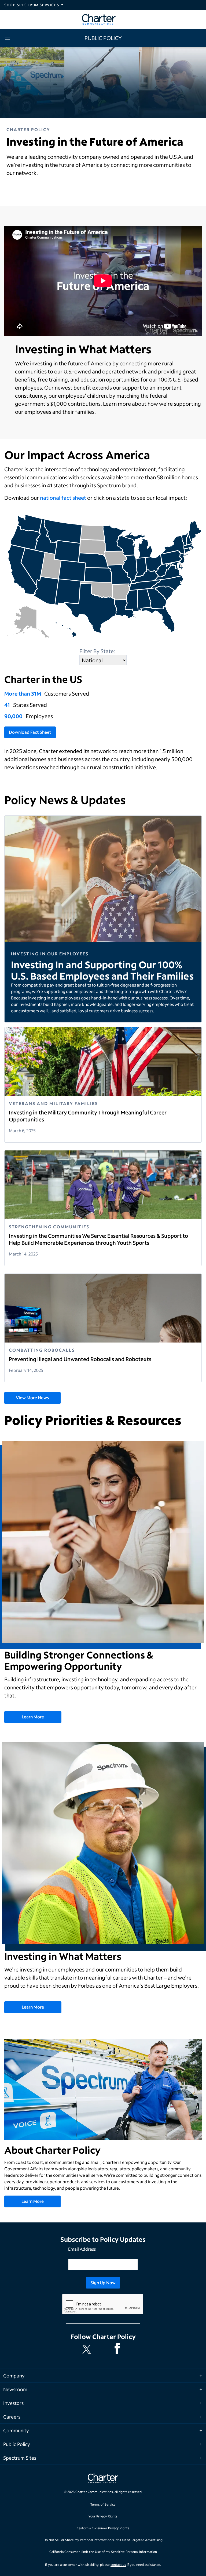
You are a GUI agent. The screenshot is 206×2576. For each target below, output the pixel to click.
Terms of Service (103, 2504)
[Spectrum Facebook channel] (118, 2349)
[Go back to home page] (103, 2479)
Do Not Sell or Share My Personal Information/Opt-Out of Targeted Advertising (103, 2540)
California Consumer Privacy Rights (103, 2528)
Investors (13, 2403)
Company (14, 2376)
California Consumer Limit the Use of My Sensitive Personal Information (103, 2552)
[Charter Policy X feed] (88, 2349)
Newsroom (15, 2389)
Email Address (82, 2249)
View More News (32, 1397)
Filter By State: (97, 651)
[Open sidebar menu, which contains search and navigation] (9, 38)
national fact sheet (63, 498)
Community (16, 2430)
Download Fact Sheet (30, 732)
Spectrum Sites (20, 2458)
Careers (12, 2417)
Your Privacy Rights (103, 2516)
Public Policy (17, 2444)
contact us (118, 2565)
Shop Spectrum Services (32, 5)
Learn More (33, 1717)
